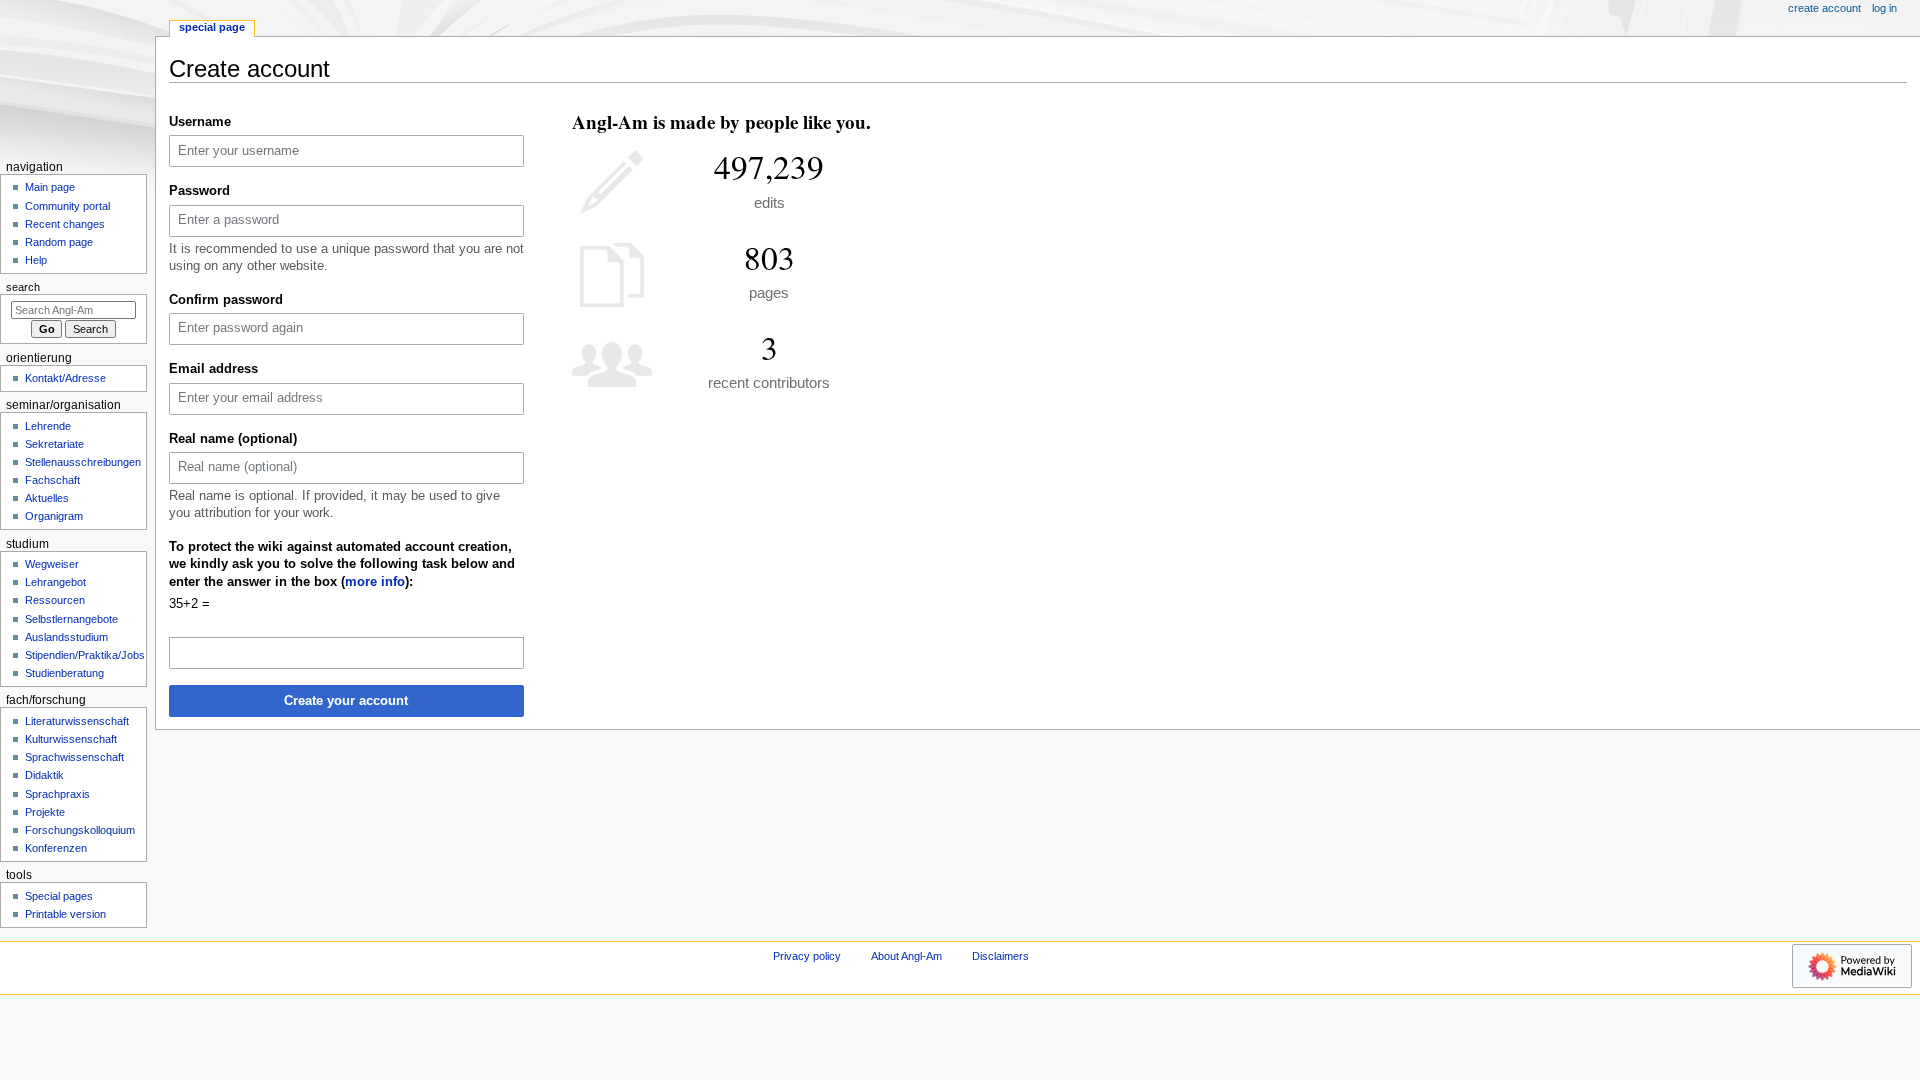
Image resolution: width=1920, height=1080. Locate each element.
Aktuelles (47, 498)
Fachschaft (52, 480)
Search (23, 287)
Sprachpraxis (57, 794)
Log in (1884, 8)
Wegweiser (52, 564)
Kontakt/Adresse (65, 378)
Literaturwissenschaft (77, 721)
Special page (212, 27)
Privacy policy (807, 956)
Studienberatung (64, 673)
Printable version (65, 914)
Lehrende (48, 426)
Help (36, 260)
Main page (50, 187)
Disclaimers (1000, 956)
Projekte (45, 812)
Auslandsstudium (66, 637)
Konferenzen (56, 848)
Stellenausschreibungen (83, 462)
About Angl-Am (906, 956)
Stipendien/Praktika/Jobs (85, 655)
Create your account (346, 701)
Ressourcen (55, 600)
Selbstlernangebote (71, 619)
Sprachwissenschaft (74, 757)
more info (375, 582)
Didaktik (44, 775)
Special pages (59, 896)
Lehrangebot (55, 582)
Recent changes (65, 224)
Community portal (67, 206)
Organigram (54, 516)
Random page (59, 242)
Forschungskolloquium (80, 830)
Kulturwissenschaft (71, 739)
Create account (1824, 8)
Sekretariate (54, 444)
